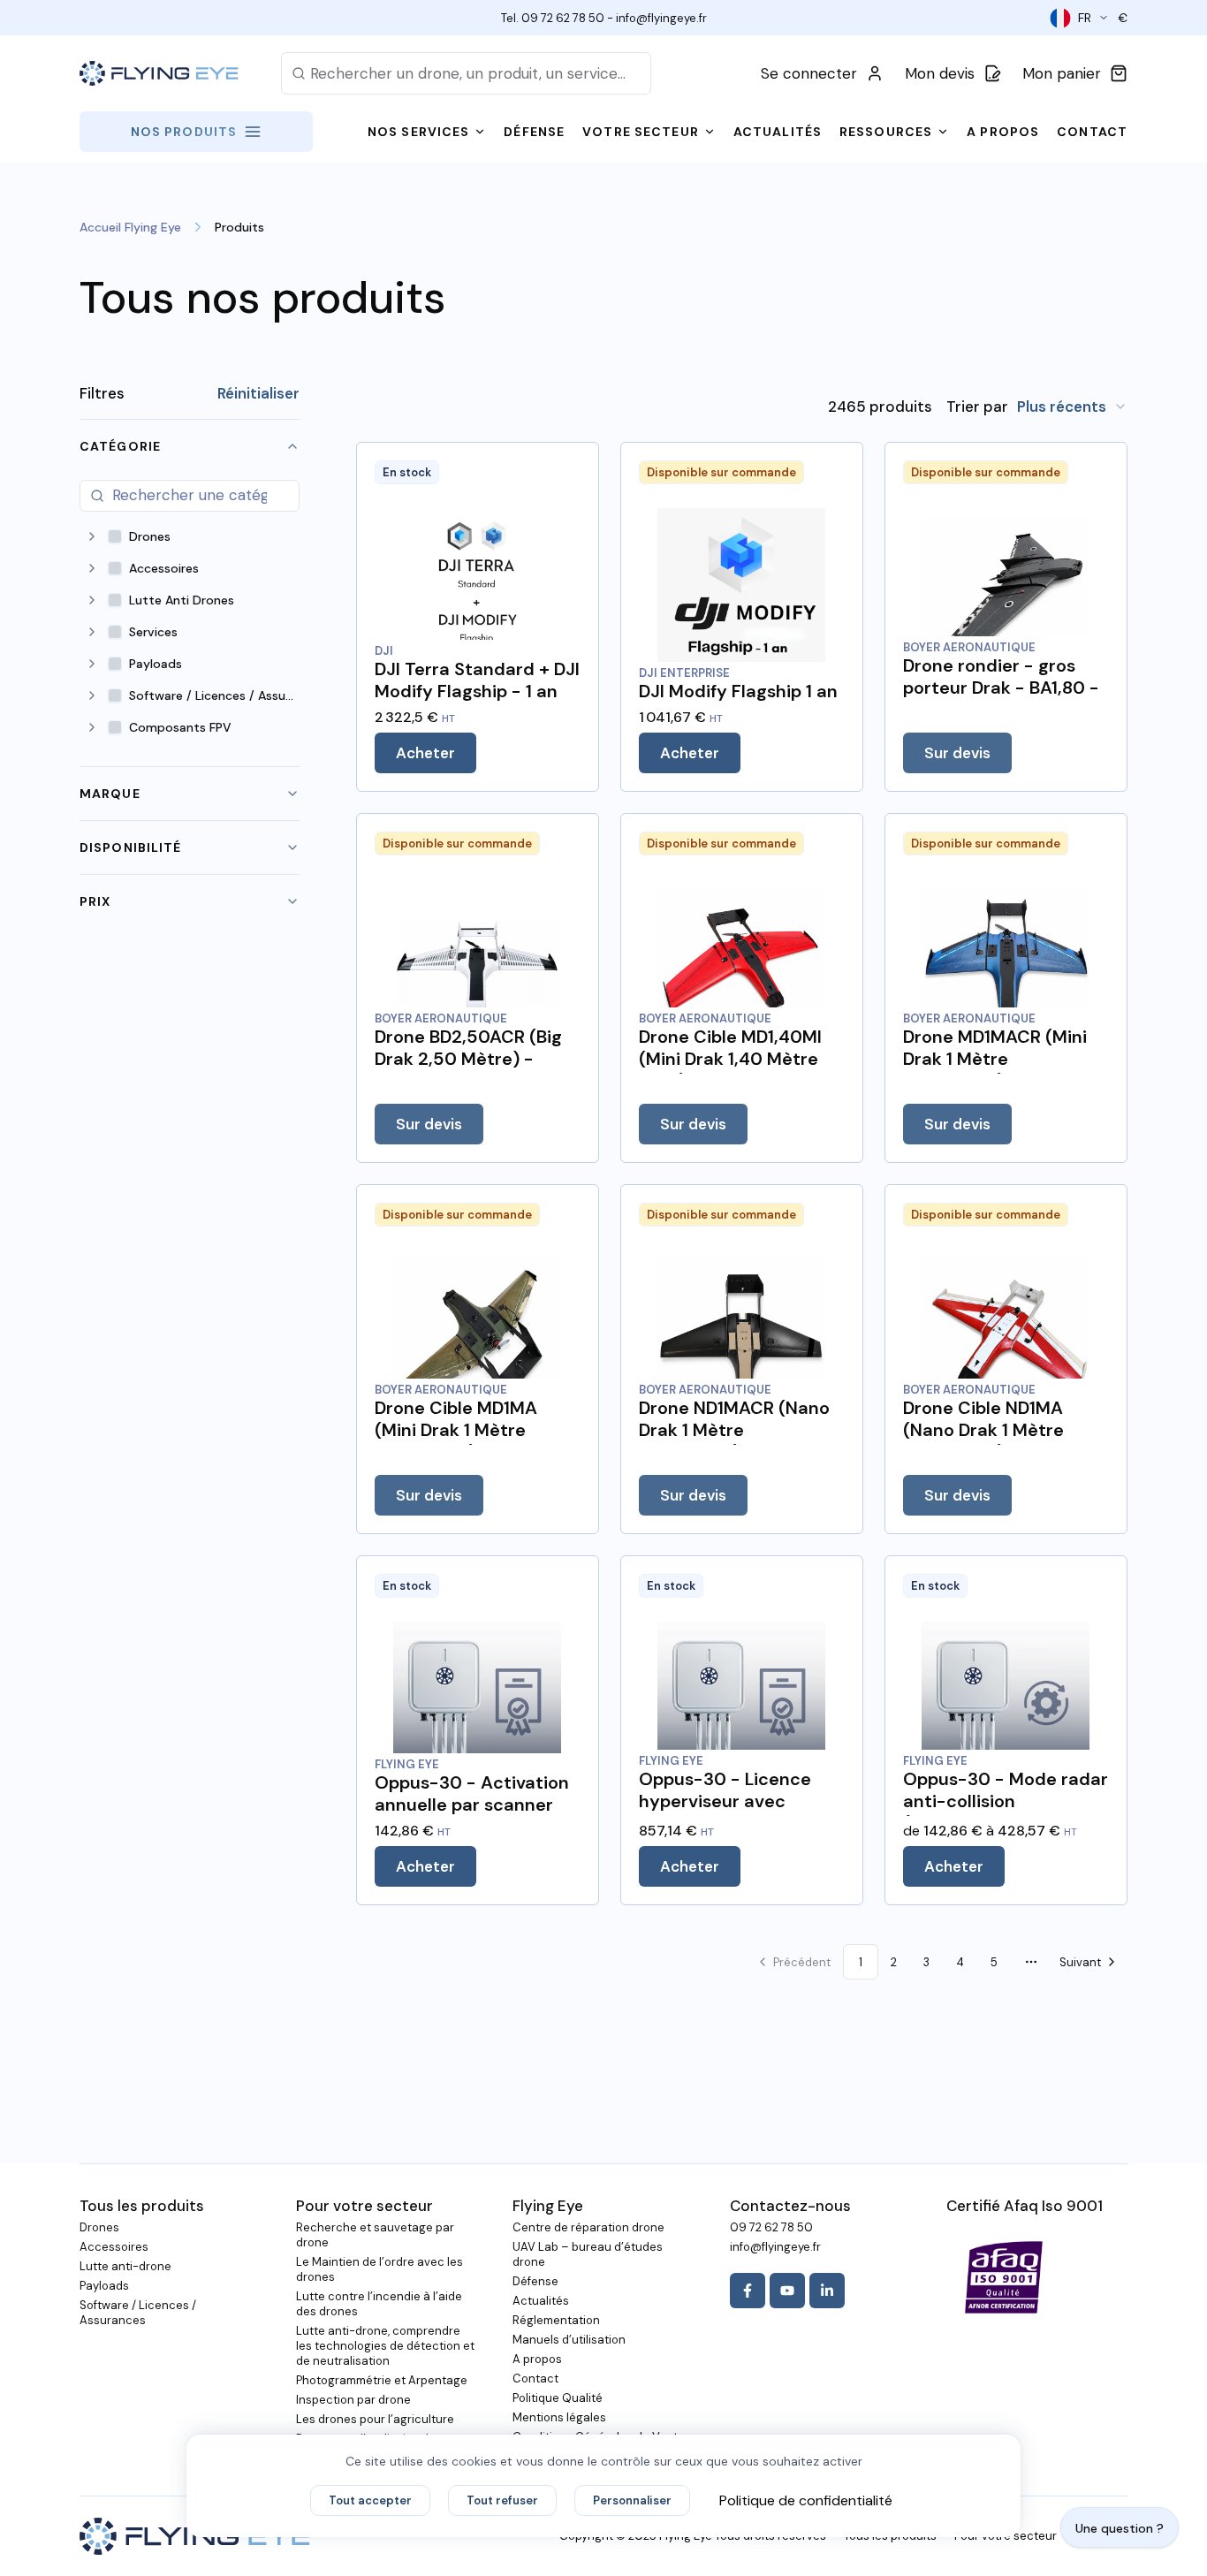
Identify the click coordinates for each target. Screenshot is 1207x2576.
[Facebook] (748, 2291)
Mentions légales (559, 2417)
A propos (537, 2359)
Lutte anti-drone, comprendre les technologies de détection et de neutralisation (385, 2346)
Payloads (104, 2286)
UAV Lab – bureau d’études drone (588, 2254)
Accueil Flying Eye (130, 227)
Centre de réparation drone (588, 2227)
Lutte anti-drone (125, 2266)
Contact (535, 2378)
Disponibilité (131, 847)
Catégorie (120, 446)
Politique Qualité (558, 2398)
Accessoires (114, 2247)
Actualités (541, 2301)
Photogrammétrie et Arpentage (382, 2380)
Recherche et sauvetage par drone (375, 2235)
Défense (535, 2281)
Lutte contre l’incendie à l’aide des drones (379, 2304)
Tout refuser (502, 2500)
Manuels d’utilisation (569, 2340)
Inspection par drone (353, 2400)
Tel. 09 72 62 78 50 (553, 18)
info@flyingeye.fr (661, 18)
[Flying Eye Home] (159, 74)
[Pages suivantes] (1031, 1962)
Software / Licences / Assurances (138, 2313)
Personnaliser (632, 2500)
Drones (99, 2227)
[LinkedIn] (827, 2291)
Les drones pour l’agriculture (375, 2419)
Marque (110, 794)
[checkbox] (115, 536)
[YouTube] (787, 2291)
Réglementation (556, 2320)
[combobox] (1072, 407)
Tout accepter (370, 2500)
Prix (95, 901)
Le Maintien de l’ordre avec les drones (380, 2269)
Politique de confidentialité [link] (806, 2500)
